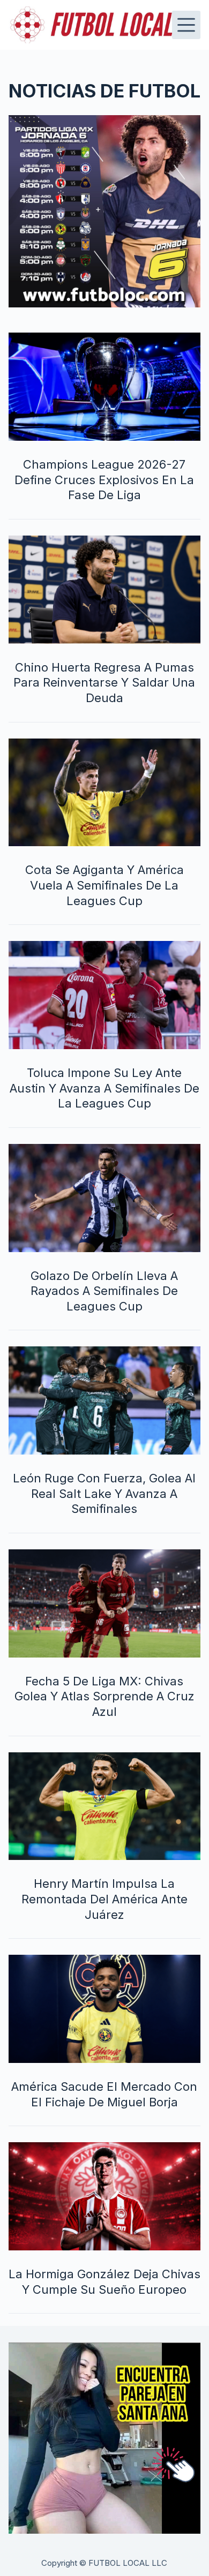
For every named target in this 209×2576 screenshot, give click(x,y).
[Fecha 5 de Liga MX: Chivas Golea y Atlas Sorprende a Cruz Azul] (105, 1603)
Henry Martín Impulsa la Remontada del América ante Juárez (104, 1899)
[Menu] (186, 25)
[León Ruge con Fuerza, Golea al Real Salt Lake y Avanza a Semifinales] (105, 1400)
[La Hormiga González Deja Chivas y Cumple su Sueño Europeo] (105, 2196)
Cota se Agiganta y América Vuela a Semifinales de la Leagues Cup (104, 885)
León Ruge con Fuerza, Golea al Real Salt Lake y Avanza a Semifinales (104, 1493)
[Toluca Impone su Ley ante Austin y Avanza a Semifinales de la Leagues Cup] (105, 995)
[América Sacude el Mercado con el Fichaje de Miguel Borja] (105, 2009)
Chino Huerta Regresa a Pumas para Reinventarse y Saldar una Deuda (104, 683)
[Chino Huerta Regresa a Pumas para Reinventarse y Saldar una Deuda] (105, 590)
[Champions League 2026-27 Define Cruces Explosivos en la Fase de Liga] (105, 387)
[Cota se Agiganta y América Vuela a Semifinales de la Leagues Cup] (105, 793)
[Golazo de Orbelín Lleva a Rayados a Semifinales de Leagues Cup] (105, 1198)
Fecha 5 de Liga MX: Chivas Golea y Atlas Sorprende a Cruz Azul (104, 1696)
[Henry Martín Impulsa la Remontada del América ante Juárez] (105, 1806)
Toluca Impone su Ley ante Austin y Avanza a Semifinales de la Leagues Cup (104, 1088)
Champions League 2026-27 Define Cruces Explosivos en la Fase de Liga (104, 480)
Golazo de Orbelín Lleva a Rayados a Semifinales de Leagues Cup (104, 1291)
